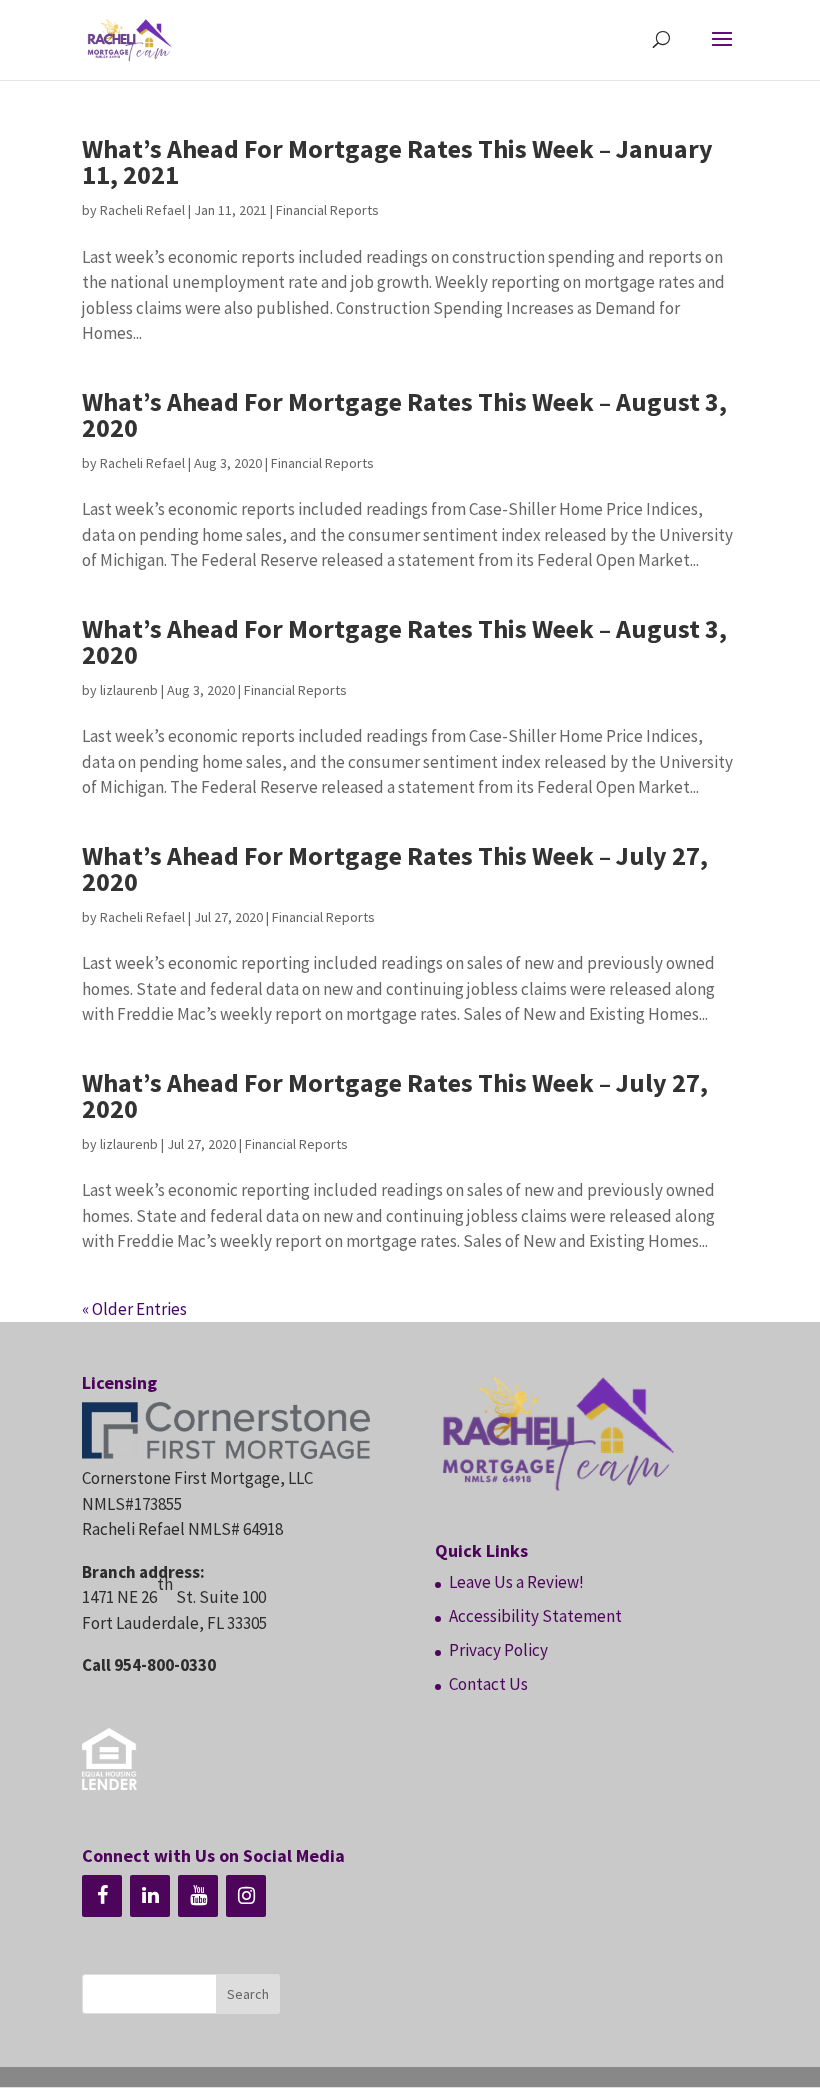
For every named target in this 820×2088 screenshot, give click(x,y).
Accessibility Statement (535, 1616)
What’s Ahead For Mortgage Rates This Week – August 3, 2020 (404, 414)
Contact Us (488, 1684)
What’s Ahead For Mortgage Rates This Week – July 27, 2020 (395, 868)
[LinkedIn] (150, 1896)
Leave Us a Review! (516, 1582)
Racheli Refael (142, 210)
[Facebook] (102, 1896)
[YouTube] (198, 1896)
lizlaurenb (129, 690)
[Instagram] (246, 1896)
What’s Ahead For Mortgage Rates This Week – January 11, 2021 (397, 161)
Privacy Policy (498, 1650)
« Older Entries (134, 1309)
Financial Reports (327, 210)
